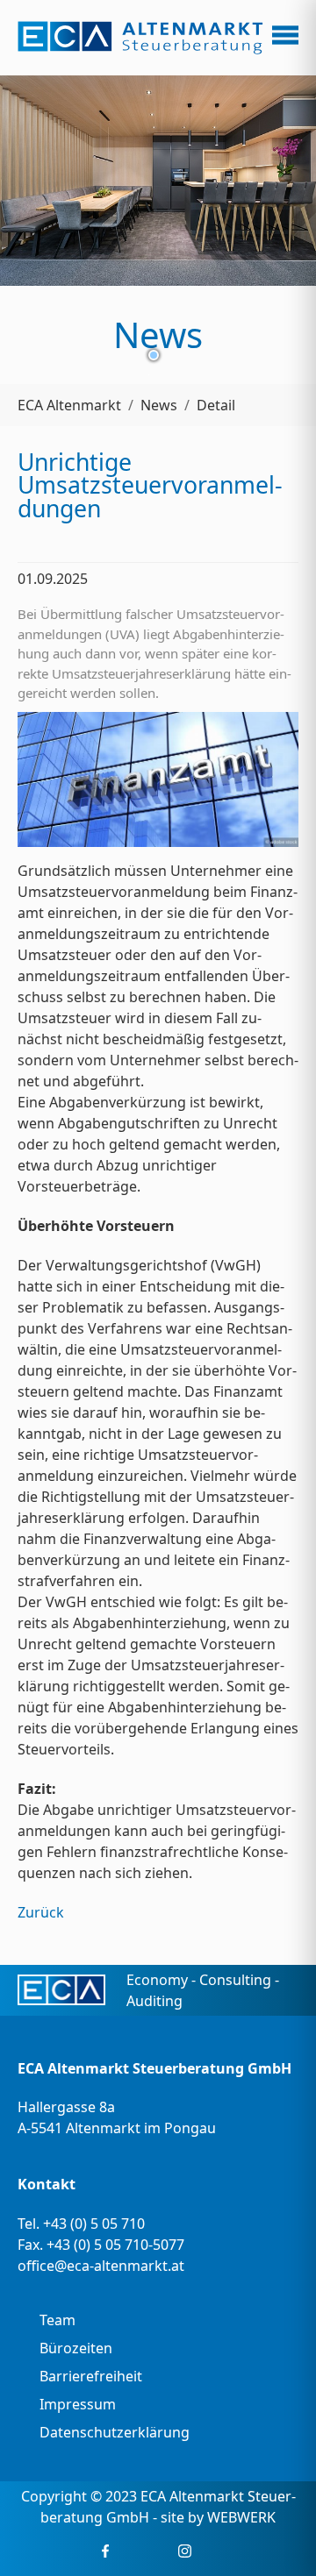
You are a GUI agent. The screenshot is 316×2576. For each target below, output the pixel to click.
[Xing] (132, 2551)
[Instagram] (185, 2551)
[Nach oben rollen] (277, 2537)
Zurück (41, 1912)
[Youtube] (158, 2551)
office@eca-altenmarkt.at (101, 2266)
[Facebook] (106, 2551)
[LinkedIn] (211, 2551)
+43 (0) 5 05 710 (94, 2224)
